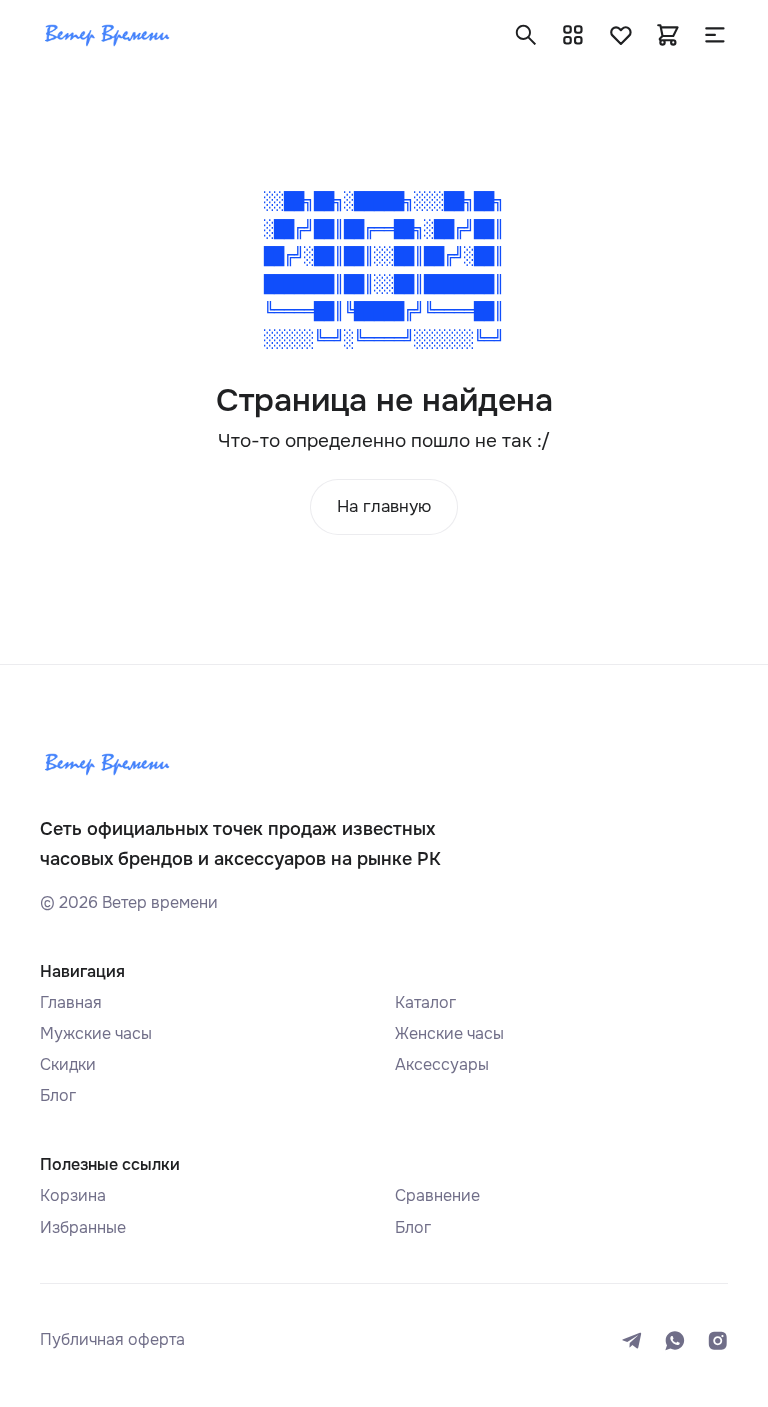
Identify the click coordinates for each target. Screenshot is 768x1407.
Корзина (73, 1195)
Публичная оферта (112, 1339)
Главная (71, 1002)
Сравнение (437, 1195)
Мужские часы (96, 1033)
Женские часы (449, 1033)
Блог (58, 1095)
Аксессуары (442, 1064)
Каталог (425, 1002)
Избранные (83, 1227)
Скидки (68, 1064)
